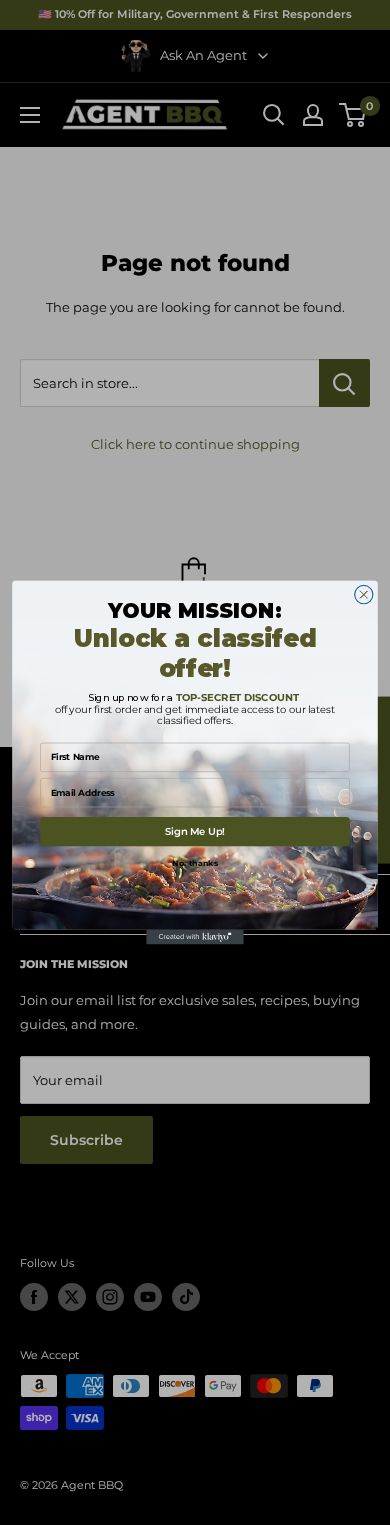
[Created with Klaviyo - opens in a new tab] (195, 937)
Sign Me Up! (195, 832)
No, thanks (195, 863)
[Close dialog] (364, 594)
